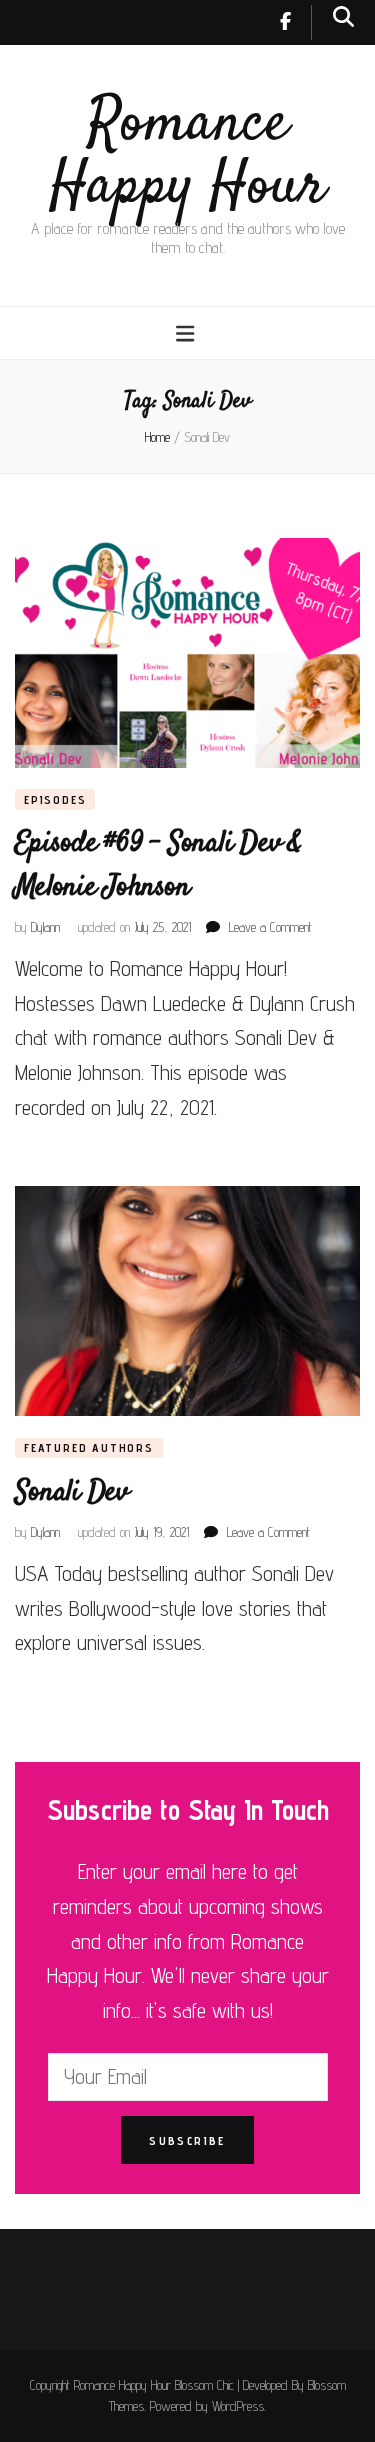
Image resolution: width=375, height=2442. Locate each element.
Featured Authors (89, 1447)
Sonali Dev (72, 1492)
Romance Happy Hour (188, 156)
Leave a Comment (270, 927)
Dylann (45, 927)
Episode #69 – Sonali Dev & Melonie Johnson (158, 865)
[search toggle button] (343, 16)
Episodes (55, 799)
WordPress (238, 2406)
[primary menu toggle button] (187, 333)
